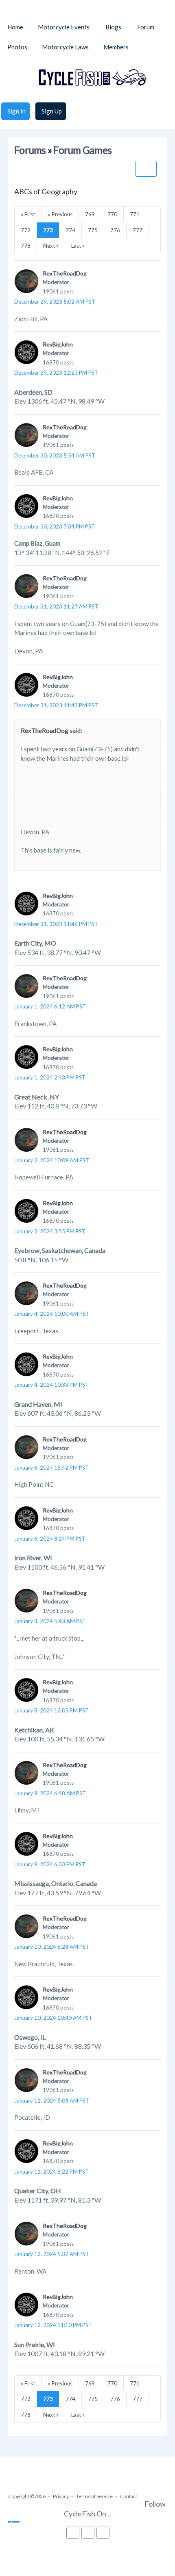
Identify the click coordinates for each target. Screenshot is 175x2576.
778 (26, 246)
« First (28, 214)
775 (93, 230)
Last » (78, 246)
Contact (129, 2496)
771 (135, 214)
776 (115, 230)
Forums (30, 150)
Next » (51, 246)
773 (48, 230)
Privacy (61, 2496)
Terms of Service (94, 2496)
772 (26, 230)
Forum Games (82, 150)
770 (112, 214)
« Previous (60, 214)
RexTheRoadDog (65, 273)
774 (70, 230)
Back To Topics (146, 169)
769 (90, 214)
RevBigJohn (58, 344)
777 (138, 230)
